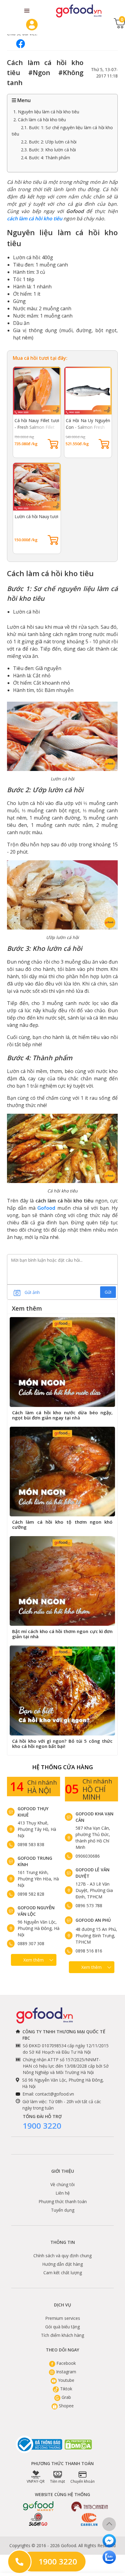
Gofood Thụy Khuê (33, 1812)
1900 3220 (42, 2126)
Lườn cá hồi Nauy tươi (36, 516)
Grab (66, 2397)
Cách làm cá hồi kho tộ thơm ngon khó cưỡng (62, 1524)
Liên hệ (63, 2193)
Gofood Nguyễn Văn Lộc (36, 1911)
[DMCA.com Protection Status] (79, 2445)
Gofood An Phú (93, 1920)
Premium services (63, 2318)
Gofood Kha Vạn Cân (95, 1817)
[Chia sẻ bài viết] (21, 44)
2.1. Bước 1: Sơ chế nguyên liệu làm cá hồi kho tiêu (62, 131)
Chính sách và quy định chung (62, 2256)
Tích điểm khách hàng (62, 2335)
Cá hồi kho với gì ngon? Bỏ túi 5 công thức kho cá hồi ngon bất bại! (62, 1744)
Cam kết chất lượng (63, 2273)
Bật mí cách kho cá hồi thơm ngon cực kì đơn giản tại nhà (62, 1634)
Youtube (66, 2380)
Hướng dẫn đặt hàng (62, 2264)
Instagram (66, 2372)
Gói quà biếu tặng (62, 2327)
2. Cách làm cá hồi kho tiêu (40, 120)
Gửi (108, 1292)
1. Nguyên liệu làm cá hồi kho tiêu (46, 112)
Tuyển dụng (63, 2210)
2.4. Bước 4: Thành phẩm (46, 158)
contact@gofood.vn (55, 2094)
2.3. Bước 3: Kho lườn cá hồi (48, 150)
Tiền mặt (57, 2481)
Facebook (66, 2363)
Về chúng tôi (62, 2184)
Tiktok (66, 2389)
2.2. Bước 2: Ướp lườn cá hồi (49, 142)
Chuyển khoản (83, 2481)
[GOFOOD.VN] (79, 11)
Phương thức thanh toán (63, 2201)
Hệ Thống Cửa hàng (62, 1767)
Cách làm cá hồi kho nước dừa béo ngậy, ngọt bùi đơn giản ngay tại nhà (62, 1415)
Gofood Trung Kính (35, 1861)
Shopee (66, 2406)
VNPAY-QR (36, 2481)
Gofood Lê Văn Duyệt (93, 1873)
